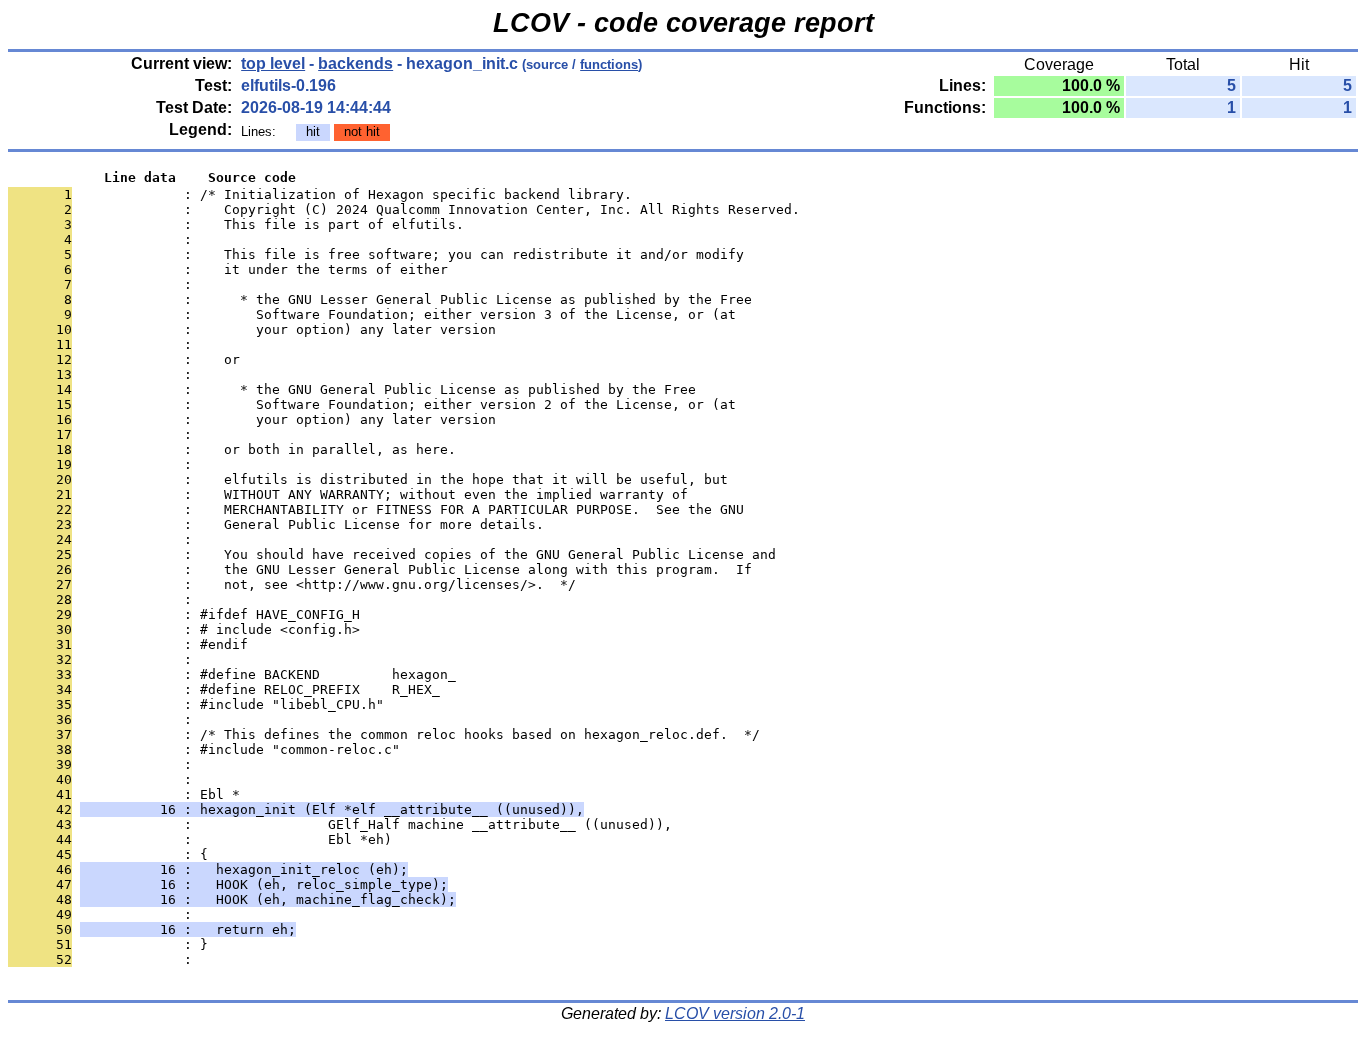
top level (273, 63)
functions (609, 64)
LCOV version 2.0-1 (735, 1013)
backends (355, 63)
